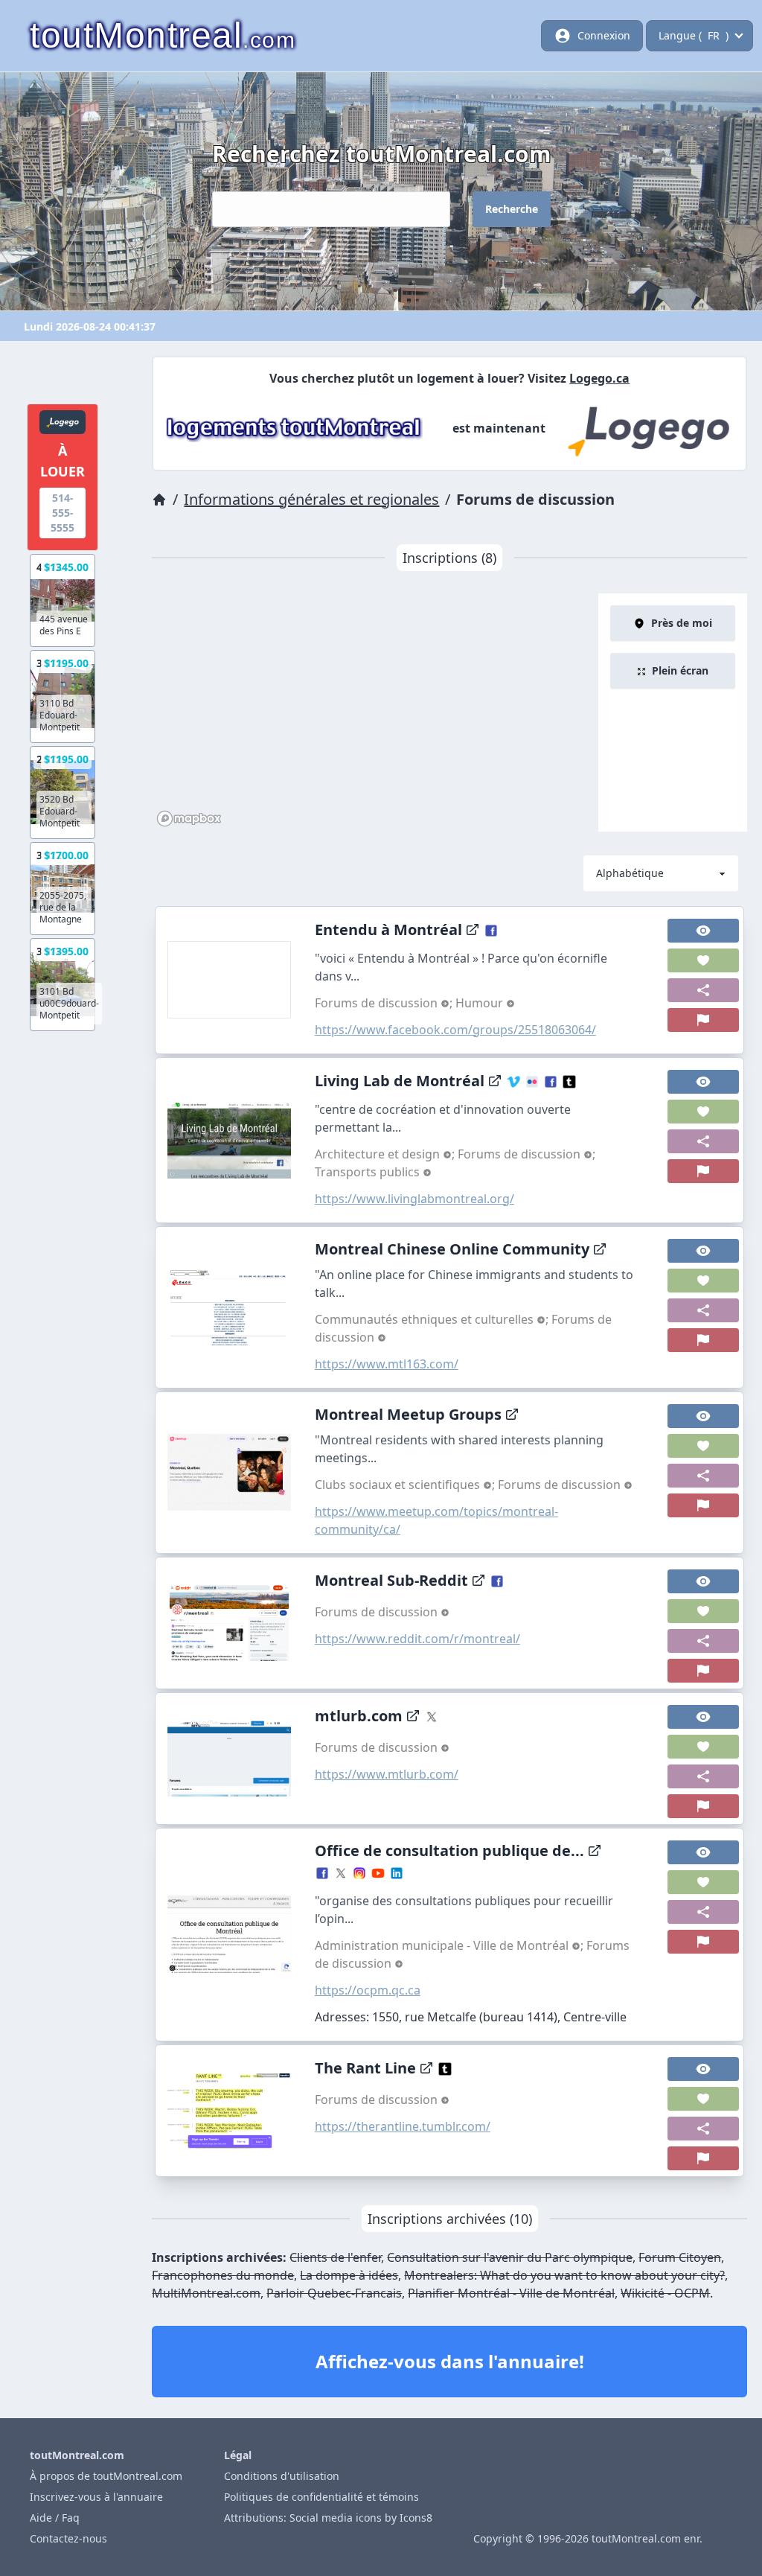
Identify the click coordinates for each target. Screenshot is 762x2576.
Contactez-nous (68, 2538)
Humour (481, 1003)
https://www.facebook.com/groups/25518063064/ (455, 1030)
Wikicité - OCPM (665, 2293)
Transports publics (369, 1172)
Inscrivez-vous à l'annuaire (96, 2497)
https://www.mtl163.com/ (387, 1364)
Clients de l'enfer (335, 2257)
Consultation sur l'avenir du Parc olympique (510, 2257)
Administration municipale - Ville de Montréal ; (451, 1945)
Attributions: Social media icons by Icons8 (328, 2518)
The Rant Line (365, 2068)
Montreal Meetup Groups (408, 1414)
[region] (375, 712)
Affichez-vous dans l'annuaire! (450, 2361)
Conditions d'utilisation (282, 2476)
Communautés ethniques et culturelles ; (433, 1319)
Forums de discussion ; (385, 1003)
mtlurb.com (359, 1716)
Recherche (512, 209)
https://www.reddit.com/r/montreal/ (417, 1639)
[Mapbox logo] (189, 819)
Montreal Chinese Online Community (452, 1249)
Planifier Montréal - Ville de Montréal (511, 2293)
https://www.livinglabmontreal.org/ (414, 1199)
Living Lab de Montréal (400, 1081)
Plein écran (680, 670)
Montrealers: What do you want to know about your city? (564, 2275)
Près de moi (682, 623)
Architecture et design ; (386, 1154)
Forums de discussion (561, 1485)
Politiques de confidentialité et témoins (321, 2497)
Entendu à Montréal (388, 930)
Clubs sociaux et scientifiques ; (406, 1485)
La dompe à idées (349, 2275)
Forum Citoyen (680, 2257)
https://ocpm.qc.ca (368, 1990)
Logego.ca (599, 378)
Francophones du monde (223, 2275)
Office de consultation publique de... (449, 1850)
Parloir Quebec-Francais (334, 2293)
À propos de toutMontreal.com (106, 2476)
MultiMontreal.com (206, 2293)
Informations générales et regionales (311, 499)
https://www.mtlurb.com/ (387, 1774)
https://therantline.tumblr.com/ (403, 2126)
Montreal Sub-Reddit (391, 1580)
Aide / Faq (55, 2518)
